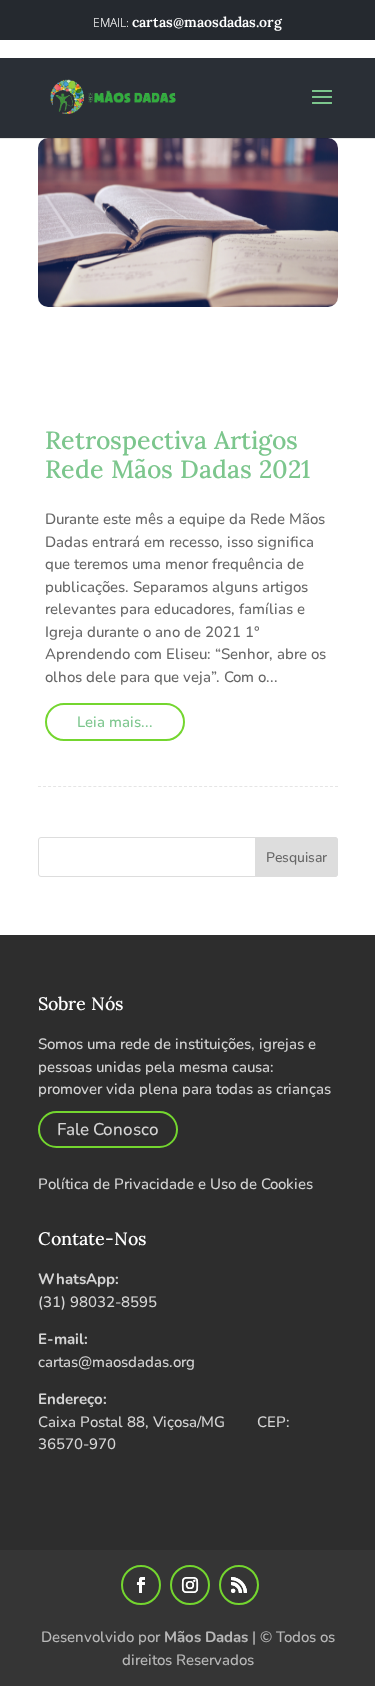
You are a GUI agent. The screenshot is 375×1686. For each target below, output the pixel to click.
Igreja (130, 389)
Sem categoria (258, 389)
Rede (177, 389)
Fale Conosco (108, 1129)
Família (72, 389)
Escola (80, 368)
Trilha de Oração (113, 410)
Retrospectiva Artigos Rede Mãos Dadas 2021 (177, 454)
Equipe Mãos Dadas (152, 347)
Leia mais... (115, 722)
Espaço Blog (163, 368)
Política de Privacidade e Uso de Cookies (175, 1184)
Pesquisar (296, 857)
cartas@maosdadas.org (116, 1362)
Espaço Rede (266, 368)
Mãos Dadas (206, 1637)
